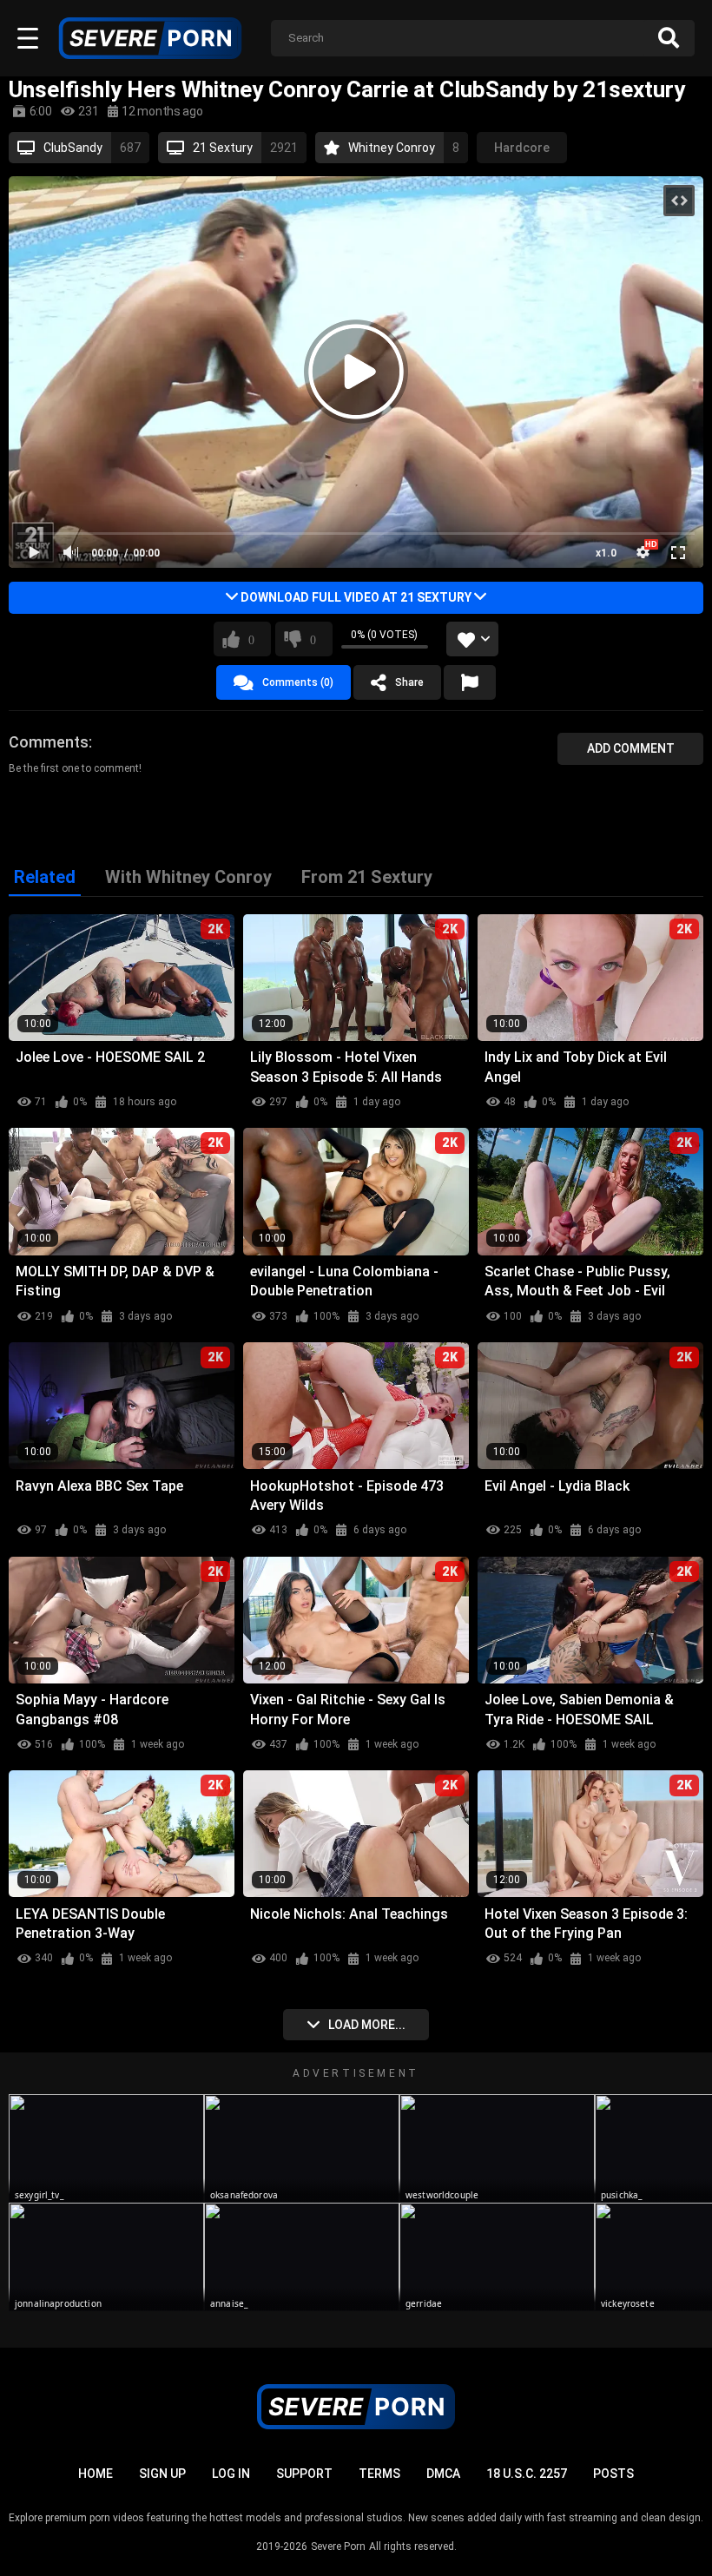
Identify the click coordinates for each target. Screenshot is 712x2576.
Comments (49, 742)
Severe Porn (338, 2546)
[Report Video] (470, 682)
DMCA (443, 2474)
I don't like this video (313, 639)
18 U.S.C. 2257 (527, 2474)
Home (96, 2474)
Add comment (631, 748)
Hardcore (522, 148)
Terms (379, 2474)
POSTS (613, 2474)
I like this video (251, 639)
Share (409, 682)
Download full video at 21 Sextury (356, 597)
